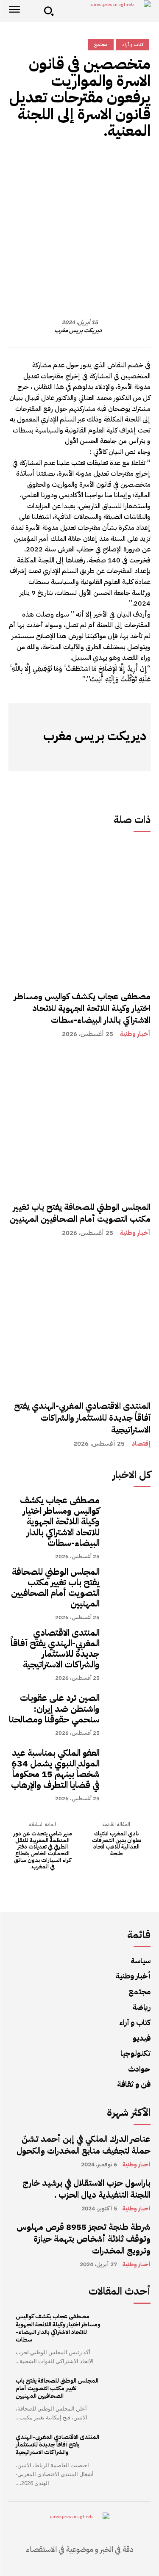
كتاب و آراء (133, 45)
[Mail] (102, 756)
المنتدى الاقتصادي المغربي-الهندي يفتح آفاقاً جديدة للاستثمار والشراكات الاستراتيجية (82, 1418)
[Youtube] (64, 756)
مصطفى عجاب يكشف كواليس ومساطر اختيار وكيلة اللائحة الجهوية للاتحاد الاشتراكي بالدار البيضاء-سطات (82, 1008)
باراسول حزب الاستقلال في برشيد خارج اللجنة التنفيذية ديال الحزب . (86, 2189)
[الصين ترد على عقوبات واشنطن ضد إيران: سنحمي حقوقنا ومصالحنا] (130, 1714)
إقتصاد (141, 1444)
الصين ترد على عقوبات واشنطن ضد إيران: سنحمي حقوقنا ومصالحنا (54, 1708)
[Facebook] (123, 161)
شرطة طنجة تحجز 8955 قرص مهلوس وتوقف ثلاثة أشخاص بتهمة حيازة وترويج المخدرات (84, 2239)
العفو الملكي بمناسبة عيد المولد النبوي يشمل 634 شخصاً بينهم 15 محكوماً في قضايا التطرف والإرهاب (55, 1769)
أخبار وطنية (135, 1034)
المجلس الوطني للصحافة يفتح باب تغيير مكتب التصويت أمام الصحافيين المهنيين (80, 1213)
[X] (84, 161)
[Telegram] (64, 161)
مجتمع (101, 45)
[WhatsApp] (103, 161)
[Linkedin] (45, 161)
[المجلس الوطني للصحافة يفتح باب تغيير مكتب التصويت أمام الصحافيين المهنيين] (79, 1122)
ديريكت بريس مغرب (78, 331)
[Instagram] (127, 756)
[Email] (25, 161)
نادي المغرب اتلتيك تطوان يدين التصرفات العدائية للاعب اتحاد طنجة (117, 1843)
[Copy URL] (142, 161)
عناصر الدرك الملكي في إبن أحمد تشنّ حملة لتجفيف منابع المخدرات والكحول (84, 2145)
